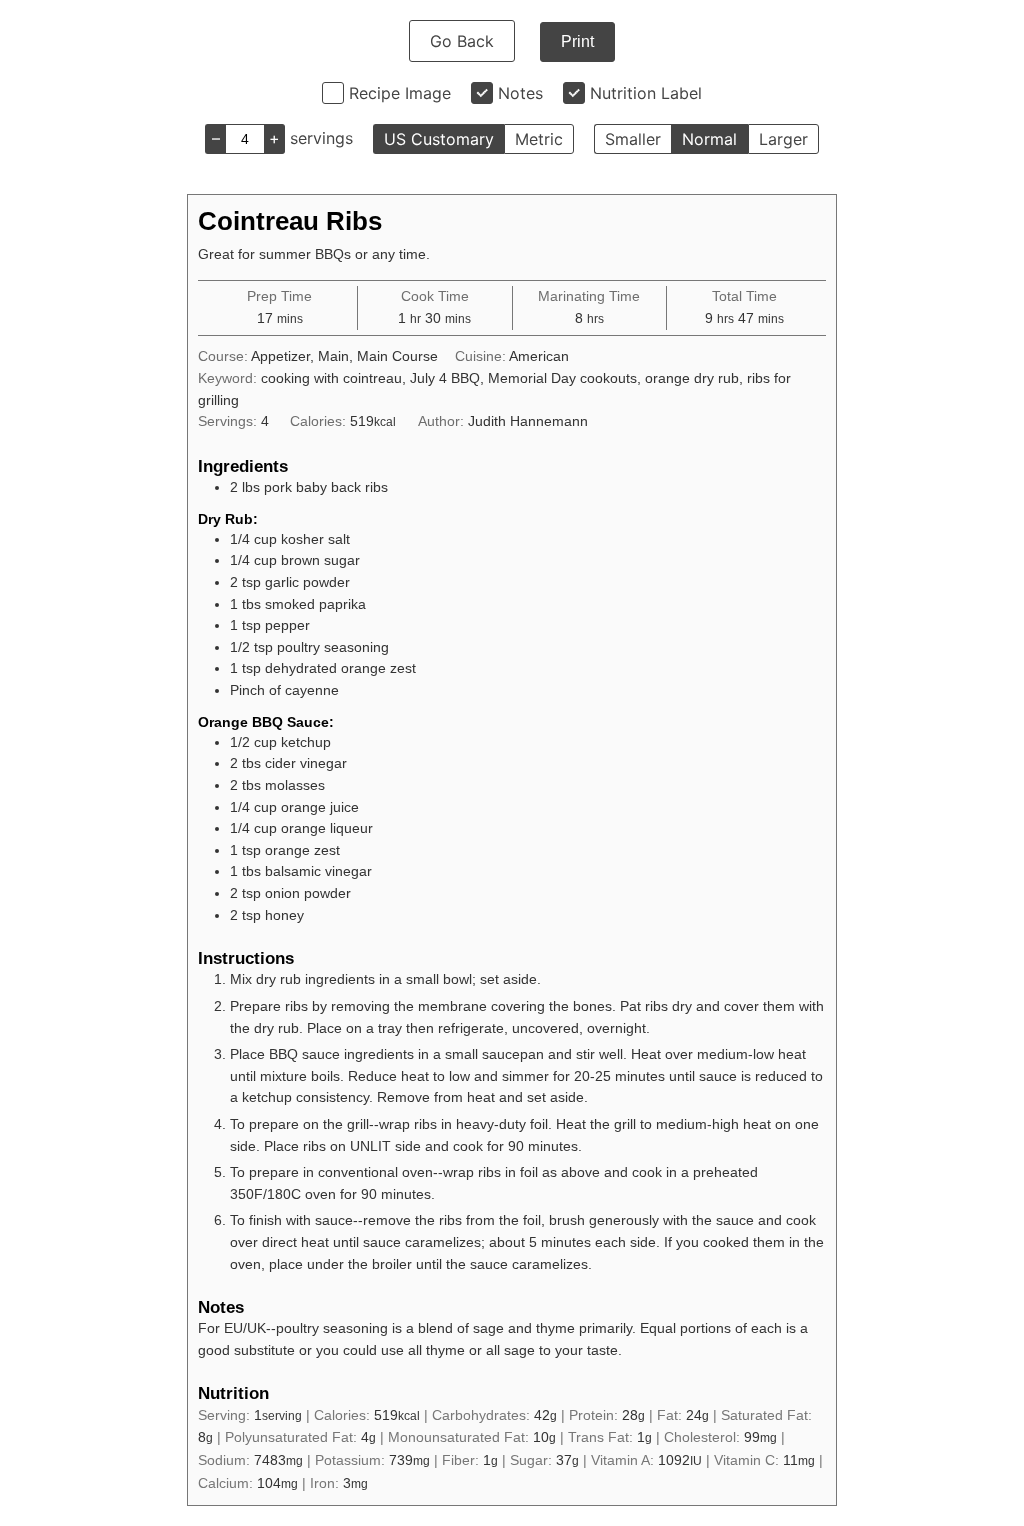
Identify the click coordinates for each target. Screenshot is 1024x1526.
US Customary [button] (439, 139)
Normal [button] (709, 139)
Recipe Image (400, 93)
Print (577, 41)
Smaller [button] (633, 139)
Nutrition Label (646, 93)
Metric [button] (539, 139)
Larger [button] (783, 139)
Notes (520, 93)
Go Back (462, 41)
